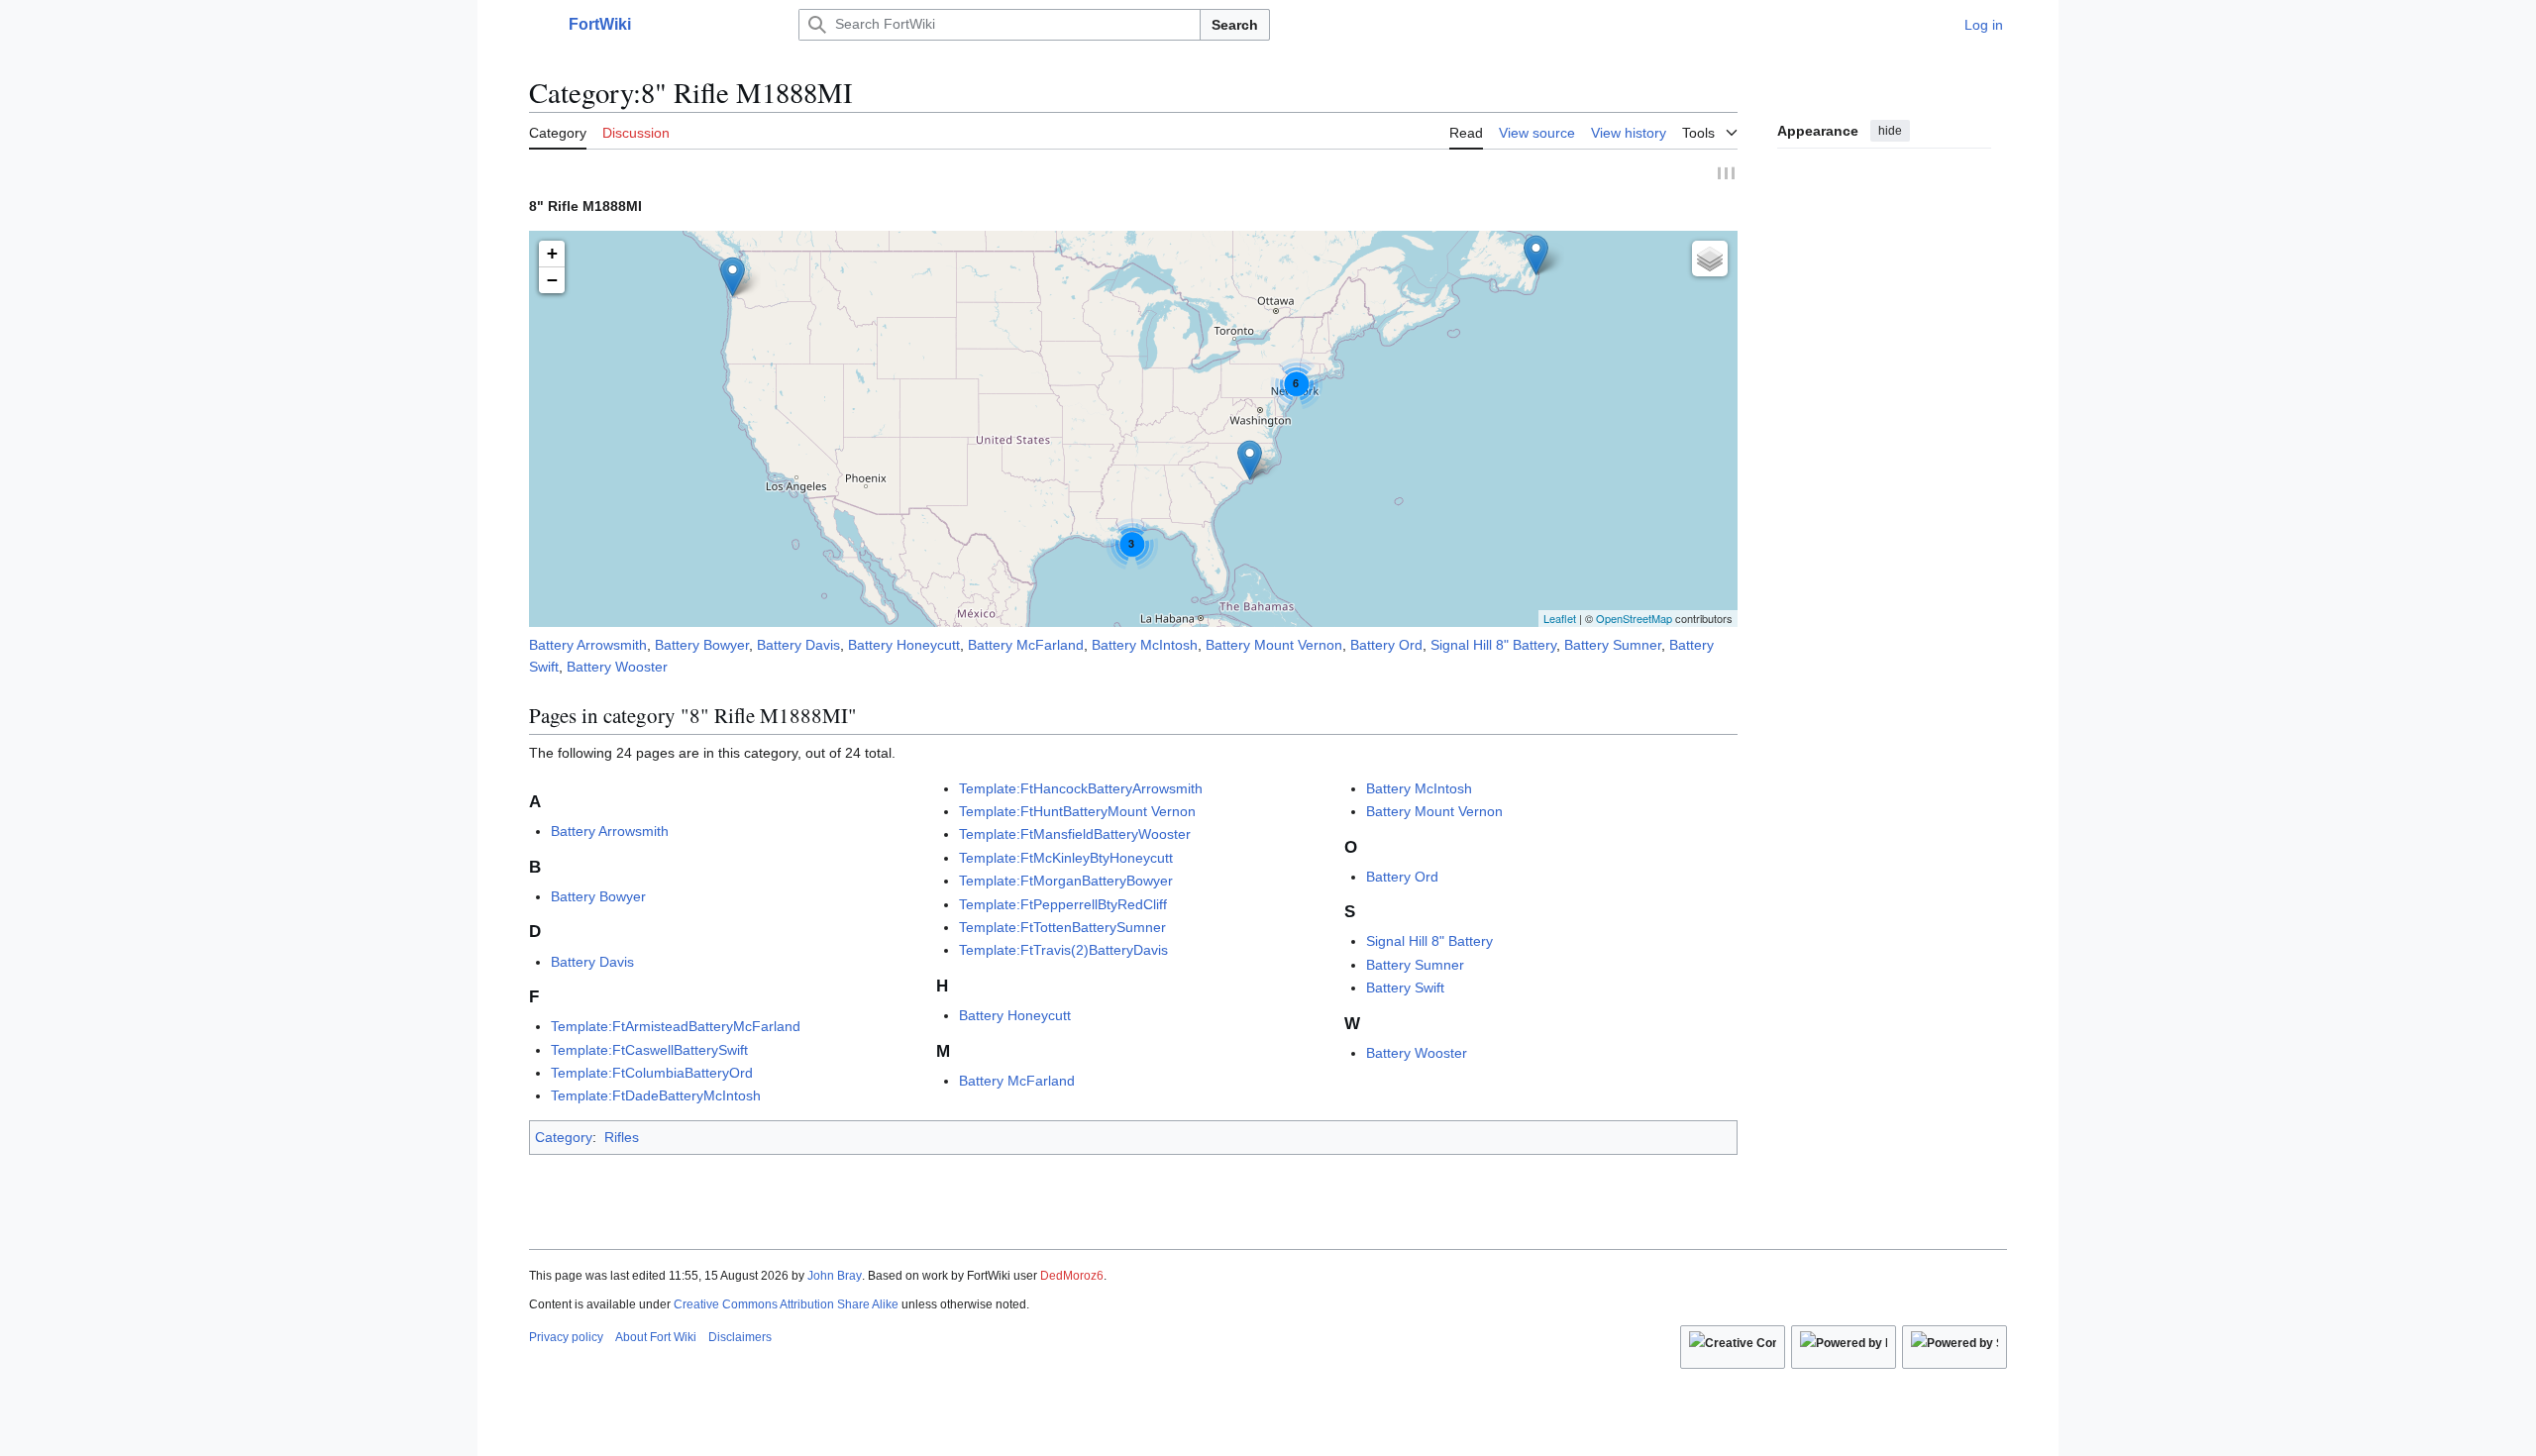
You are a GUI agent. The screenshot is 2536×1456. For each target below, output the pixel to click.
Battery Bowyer (702, 645)
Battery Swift (1405, 988)
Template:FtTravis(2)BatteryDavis (1063, 950)
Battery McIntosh (1145, 645)
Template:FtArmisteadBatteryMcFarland (676, 1026)
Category (564, 1137)
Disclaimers (740, 1337)
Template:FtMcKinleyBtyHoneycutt (1066, 858)
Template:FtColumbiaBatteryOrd (652, 1073)
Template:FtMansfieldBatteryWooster (1075, 834)
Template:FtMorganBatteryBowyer (1066, 881)
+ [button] (552, 253)
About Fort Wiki (656, 1337)
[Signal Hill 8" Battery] (1536, 255)
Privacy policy (566, 1337)
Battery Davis (798, 645)
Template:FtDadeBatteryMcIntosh (656, 1095)
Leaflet (1560, 618)
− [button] (552, 280)
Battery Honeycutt (904, 645)
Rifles (622, 1137)
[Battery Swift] (1250, 460)
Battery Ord (1386, 645)
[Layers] (1710, 259)
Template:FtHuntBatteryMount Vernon (1077, 811)
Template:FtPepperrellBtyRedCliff (1063, 904)
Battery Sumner (1613, 645)
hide (1890, 131)
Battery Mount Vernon (1274, 645)
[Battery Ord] (733, 277)
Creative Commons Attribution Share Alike (786, 1304)
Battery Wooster (617, 667)
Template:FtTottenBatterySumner (1062, 927)
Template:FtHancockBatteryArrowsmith (1081, 788)
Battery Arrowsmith (588, 645)
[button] (539, 25)
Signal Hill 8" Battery (1493, 645)
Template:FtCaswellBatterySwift (649, 1050)
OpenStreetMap (1634, 618)
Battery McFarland (1026, 645)
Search (1235, 25)
